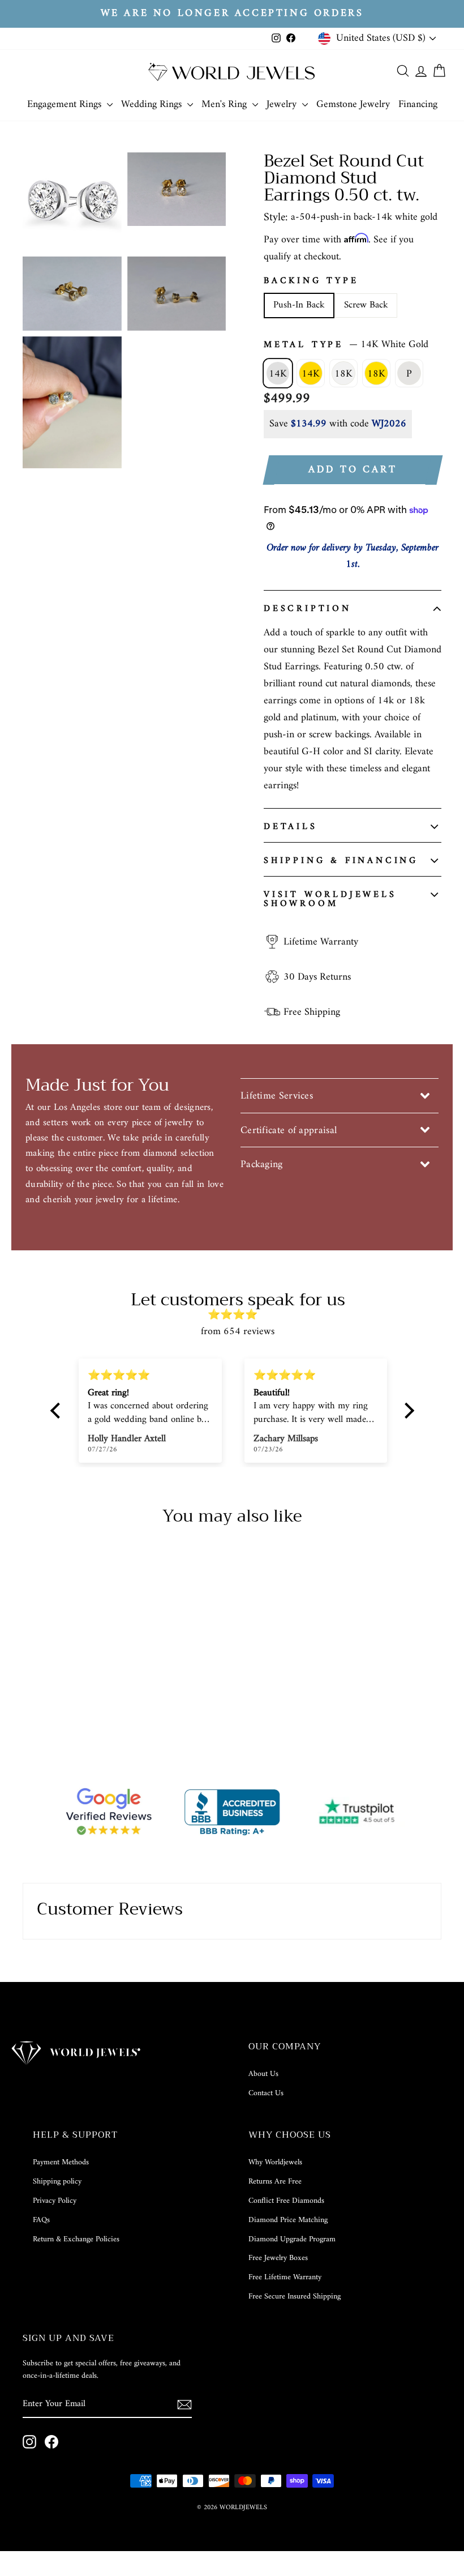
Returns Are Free (275, 2182)
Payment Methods (61, 2162)
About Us (263, 2074)
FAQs (41, 2220)
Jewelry (283, 104)
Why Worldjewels (275, 2162)
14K (278, 374)
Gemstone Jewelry (353, 104)
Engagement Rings (66, 104)
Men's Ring (225, 104)
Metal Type (346, 345)
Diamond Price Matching (288, 2220)
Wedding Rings (153, 104)
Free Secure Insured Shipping (295, 2297)
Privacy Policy (55, 2201)
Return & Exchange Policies (76, 2239)
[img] (238, 1315)
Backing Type (311, 281)
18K (343, 374)
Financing (418, 104)
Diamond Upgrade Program (292, 2239)
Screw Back (366, 305)
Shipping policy (57, 2182)
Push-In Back (299, 305)
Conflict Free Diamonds (286, 2201)
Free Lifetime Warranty (285, 2277)
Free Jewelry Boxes (278, 2258)
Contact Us (266, 2093)
